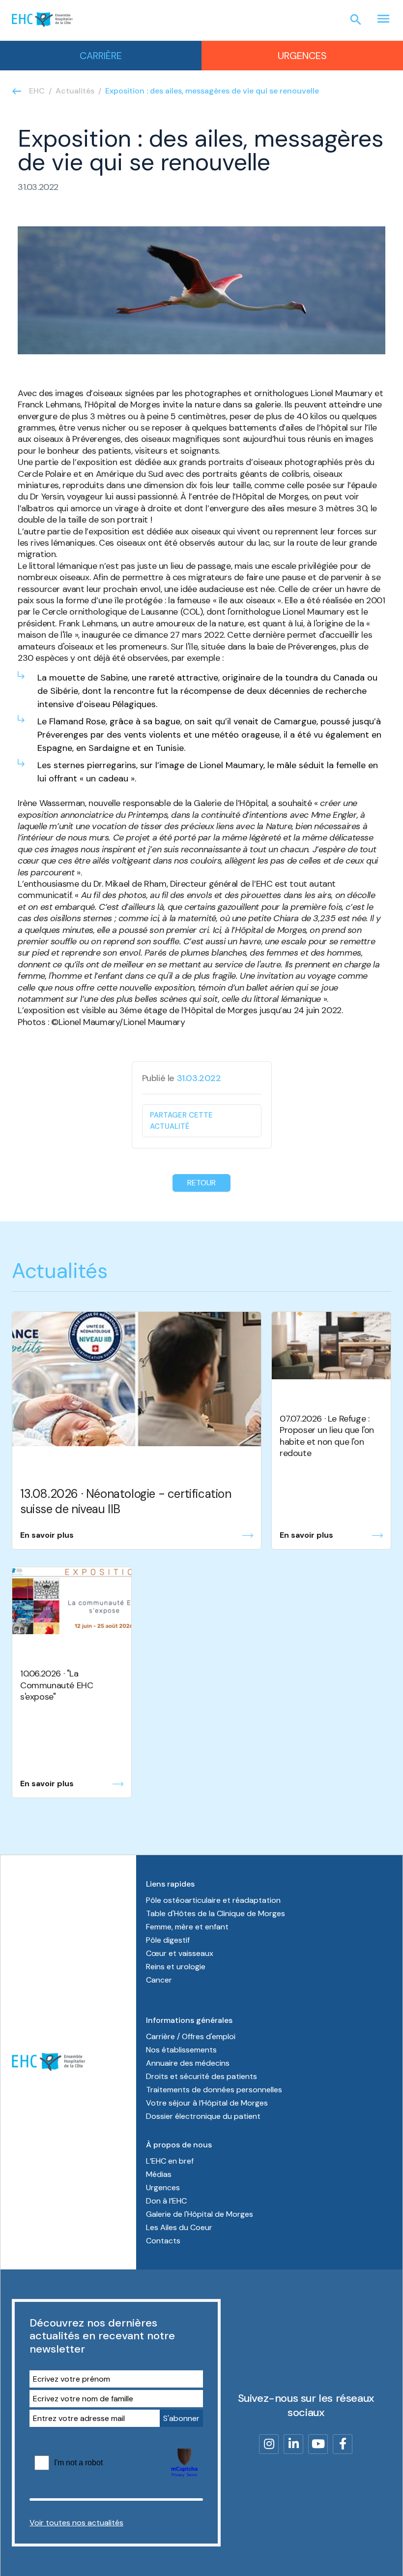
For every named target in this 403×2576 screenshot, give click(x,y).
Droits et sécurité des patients (201, 2076)
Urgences (302, 56)
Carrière (101, 56)
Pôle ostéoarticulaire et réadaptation (213, 1900)
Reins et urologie (176, 1967)
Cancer (159, 1980)
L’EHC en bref (170, 2161)
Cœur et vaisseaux (180, 1953)
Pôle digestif (168, 1940)
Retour (201, 1183)
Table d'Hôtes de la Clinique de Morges (216, 1913)
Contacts (163, 2241)
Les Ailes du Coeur (179, 2227)
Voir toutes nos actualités (76, 2523)
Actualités (75, 91)
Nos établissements (181, 2050)
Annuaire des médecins (188, 2063)
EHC (37, 91)
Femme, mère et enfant (187, 1927)
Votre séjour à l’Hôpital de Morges (207, 2103)
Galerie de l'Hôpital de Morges (200, 2214)
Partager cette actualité (181, 1121)
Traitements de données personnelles (214, 2090)
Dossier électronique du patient (203, 2116)
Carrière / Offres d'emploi (191, 2036)
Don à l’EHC (166, 2201)
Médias (159, 2174)
